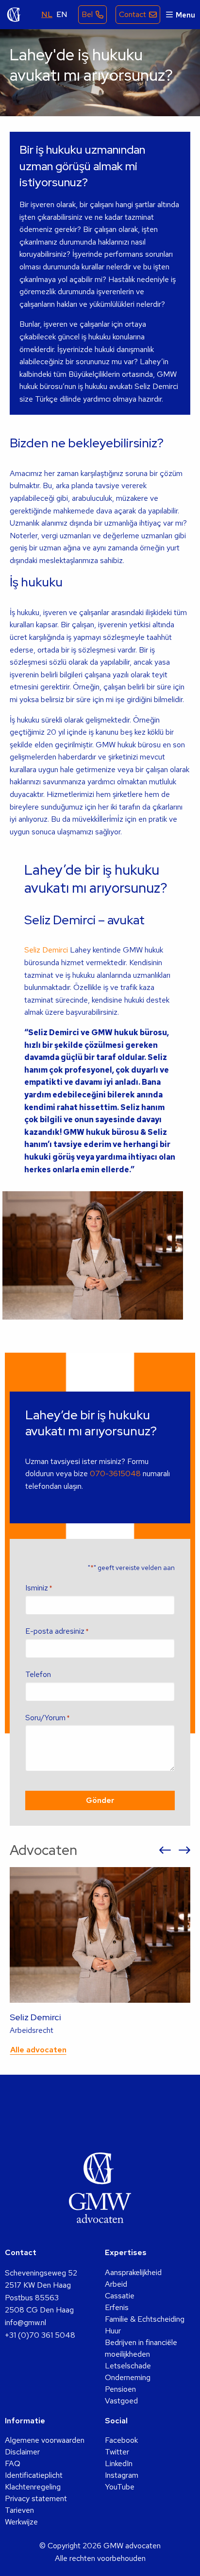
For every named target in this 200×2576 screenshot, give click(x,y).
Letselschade (128, 2366)
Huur (113, 2331)
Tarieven (19, 2510)
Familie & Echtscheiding (145, 2319)
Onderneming (128, 2377)
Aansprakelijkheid (133, 2272)
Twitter (117, 2452)
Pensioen (120, 2389)
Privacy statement (36, 2498)
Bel (87, 14)
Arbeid (116, 2284)
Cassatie (120, 2296)
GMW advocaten (14, 15)
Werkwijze (21, 2522)
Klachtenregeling (33, 2487)
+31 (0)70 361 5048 (40, 2335)
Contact (133, 14)
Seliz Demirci (46, 950)
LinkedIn (119, 2463)
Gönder (100, 1800)
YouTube (120, 2487)
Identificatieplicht (34, 2475)
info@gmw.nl (25, 2322)
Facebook (121, 2440)
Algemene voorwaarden (45, 2440)
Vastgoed (121, 2401)
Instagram (122, 2475)
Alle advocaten (38, 2050)
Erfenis (117, 2307)
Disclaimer (22, 2452)
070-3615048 (115, 1473)
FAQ (13, 2463)
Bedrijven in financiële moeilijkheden (141, 2348)
